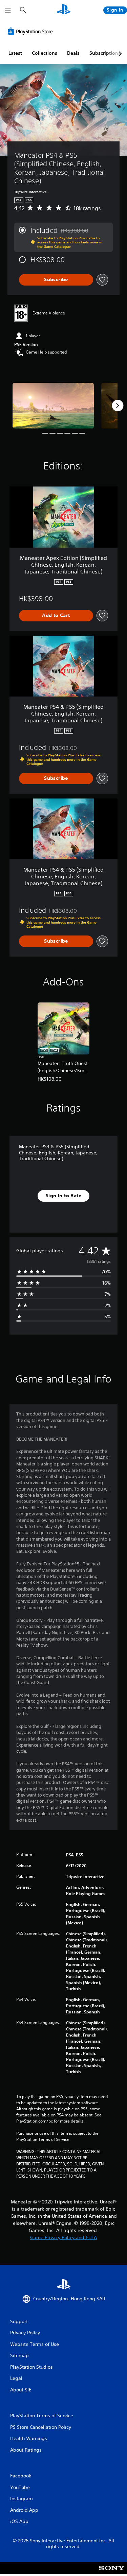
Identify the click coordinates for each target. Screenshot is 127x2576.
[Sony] (112, 2573)
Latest (15, 53)
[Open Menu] (8, 10)
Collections (45, 53)
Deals (73, 53)
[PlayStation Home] (64, 10)
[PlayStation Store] (31, 31)
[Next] (118, 406)
